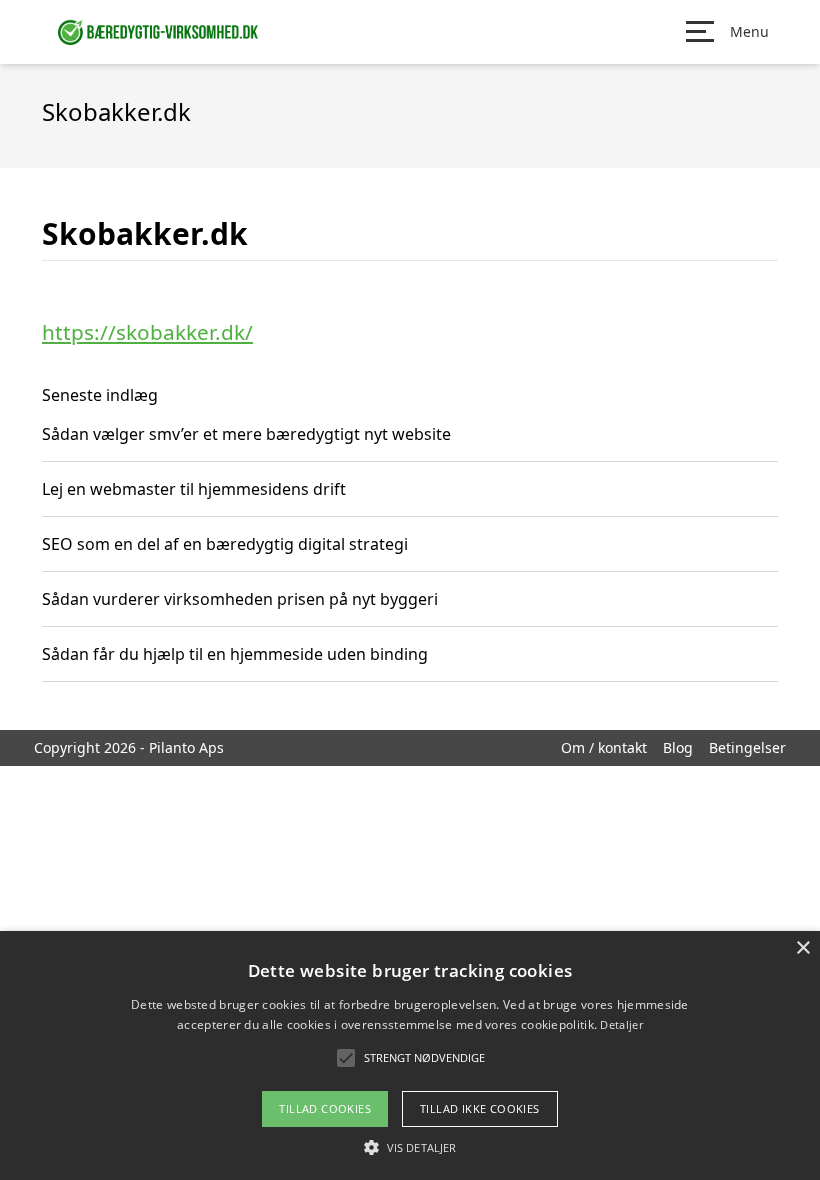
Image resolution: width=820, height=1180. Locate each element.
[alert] (410, 1055)
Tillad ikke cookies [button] (480, 1108)
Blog (678, 747)
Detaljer (621, 1024)
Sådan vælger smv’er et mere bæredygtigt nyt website (246, 434)
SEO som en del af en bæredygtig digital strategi (225, 544)
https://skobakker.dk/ (147, 332)
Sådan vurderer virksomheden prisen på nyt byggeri (240, 599)
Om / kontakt (604, 747)
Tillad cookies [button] (325, 1108)
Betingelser (747, 747)
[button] (410, 1147)
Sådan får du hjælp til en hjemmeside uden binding (235, 654)
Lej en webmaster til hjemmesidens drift (194, 489)
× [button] (802, 948)
